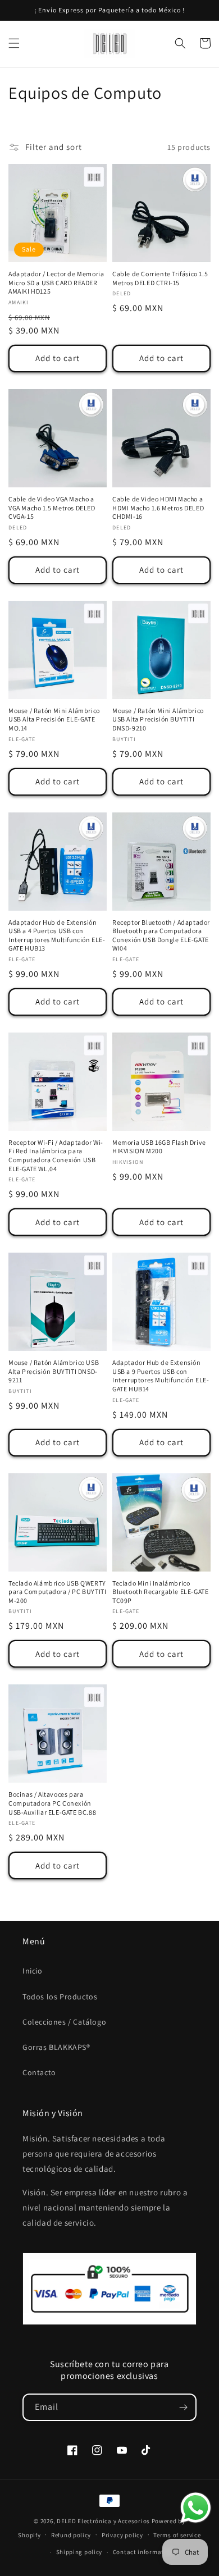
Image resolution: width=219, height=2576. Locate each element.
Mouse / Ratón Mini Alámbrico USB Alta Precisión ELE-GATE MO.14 (54, 719)
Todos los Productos (60, 1997)
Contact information (143, 2552)
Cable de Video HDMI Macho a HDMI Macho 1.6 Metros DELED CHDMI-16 (158, 508)
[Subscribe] (183, 2407)
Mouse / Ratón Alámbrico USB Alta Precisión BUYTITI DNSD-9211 (54, 1371)
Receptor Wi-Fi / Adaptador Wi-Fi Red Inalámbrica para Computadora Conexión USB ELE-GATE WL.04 (56, 1155)
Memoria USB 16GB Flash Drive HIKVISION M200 (159, 1147)
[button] (14, 43)
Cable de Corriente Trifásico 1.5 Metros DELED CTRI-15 (160, 278)
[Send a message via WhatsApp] (196, 2508)
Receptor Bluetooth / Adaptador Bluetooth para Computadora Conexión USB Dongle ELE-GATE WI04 (161, 935)
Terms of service (177, 2535)
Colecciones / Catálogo (64, 2022)
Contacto (39, 2072)
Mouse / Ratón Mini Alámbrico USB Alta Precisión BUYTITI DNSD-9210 (158, 719)
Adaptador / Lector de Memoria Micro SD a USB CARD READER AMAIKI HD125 (56, 282)
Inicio (33, 1971)
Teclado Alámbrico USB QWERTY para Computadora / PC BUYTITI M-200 (57, 1592)
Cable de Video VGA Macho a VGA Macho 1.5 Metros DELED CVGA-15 (52, 508)
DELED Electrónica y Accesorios (103, 2521)
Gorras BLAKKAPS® (56, 2047)
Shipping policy (79, 2552)
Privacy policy (122, 2535)
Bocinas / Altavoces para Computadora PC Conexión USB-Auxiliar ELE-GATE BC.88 (52, 1803)
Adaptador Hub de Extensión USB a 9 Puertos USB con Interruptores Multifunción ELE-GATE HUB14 (161, 1376)
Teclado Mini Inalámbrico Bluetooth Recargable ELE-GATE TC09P (160, 1592)
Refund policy (71, 2535)
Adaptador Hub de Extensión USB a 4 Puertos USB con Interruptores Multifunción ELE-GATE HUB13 (57, 935)
